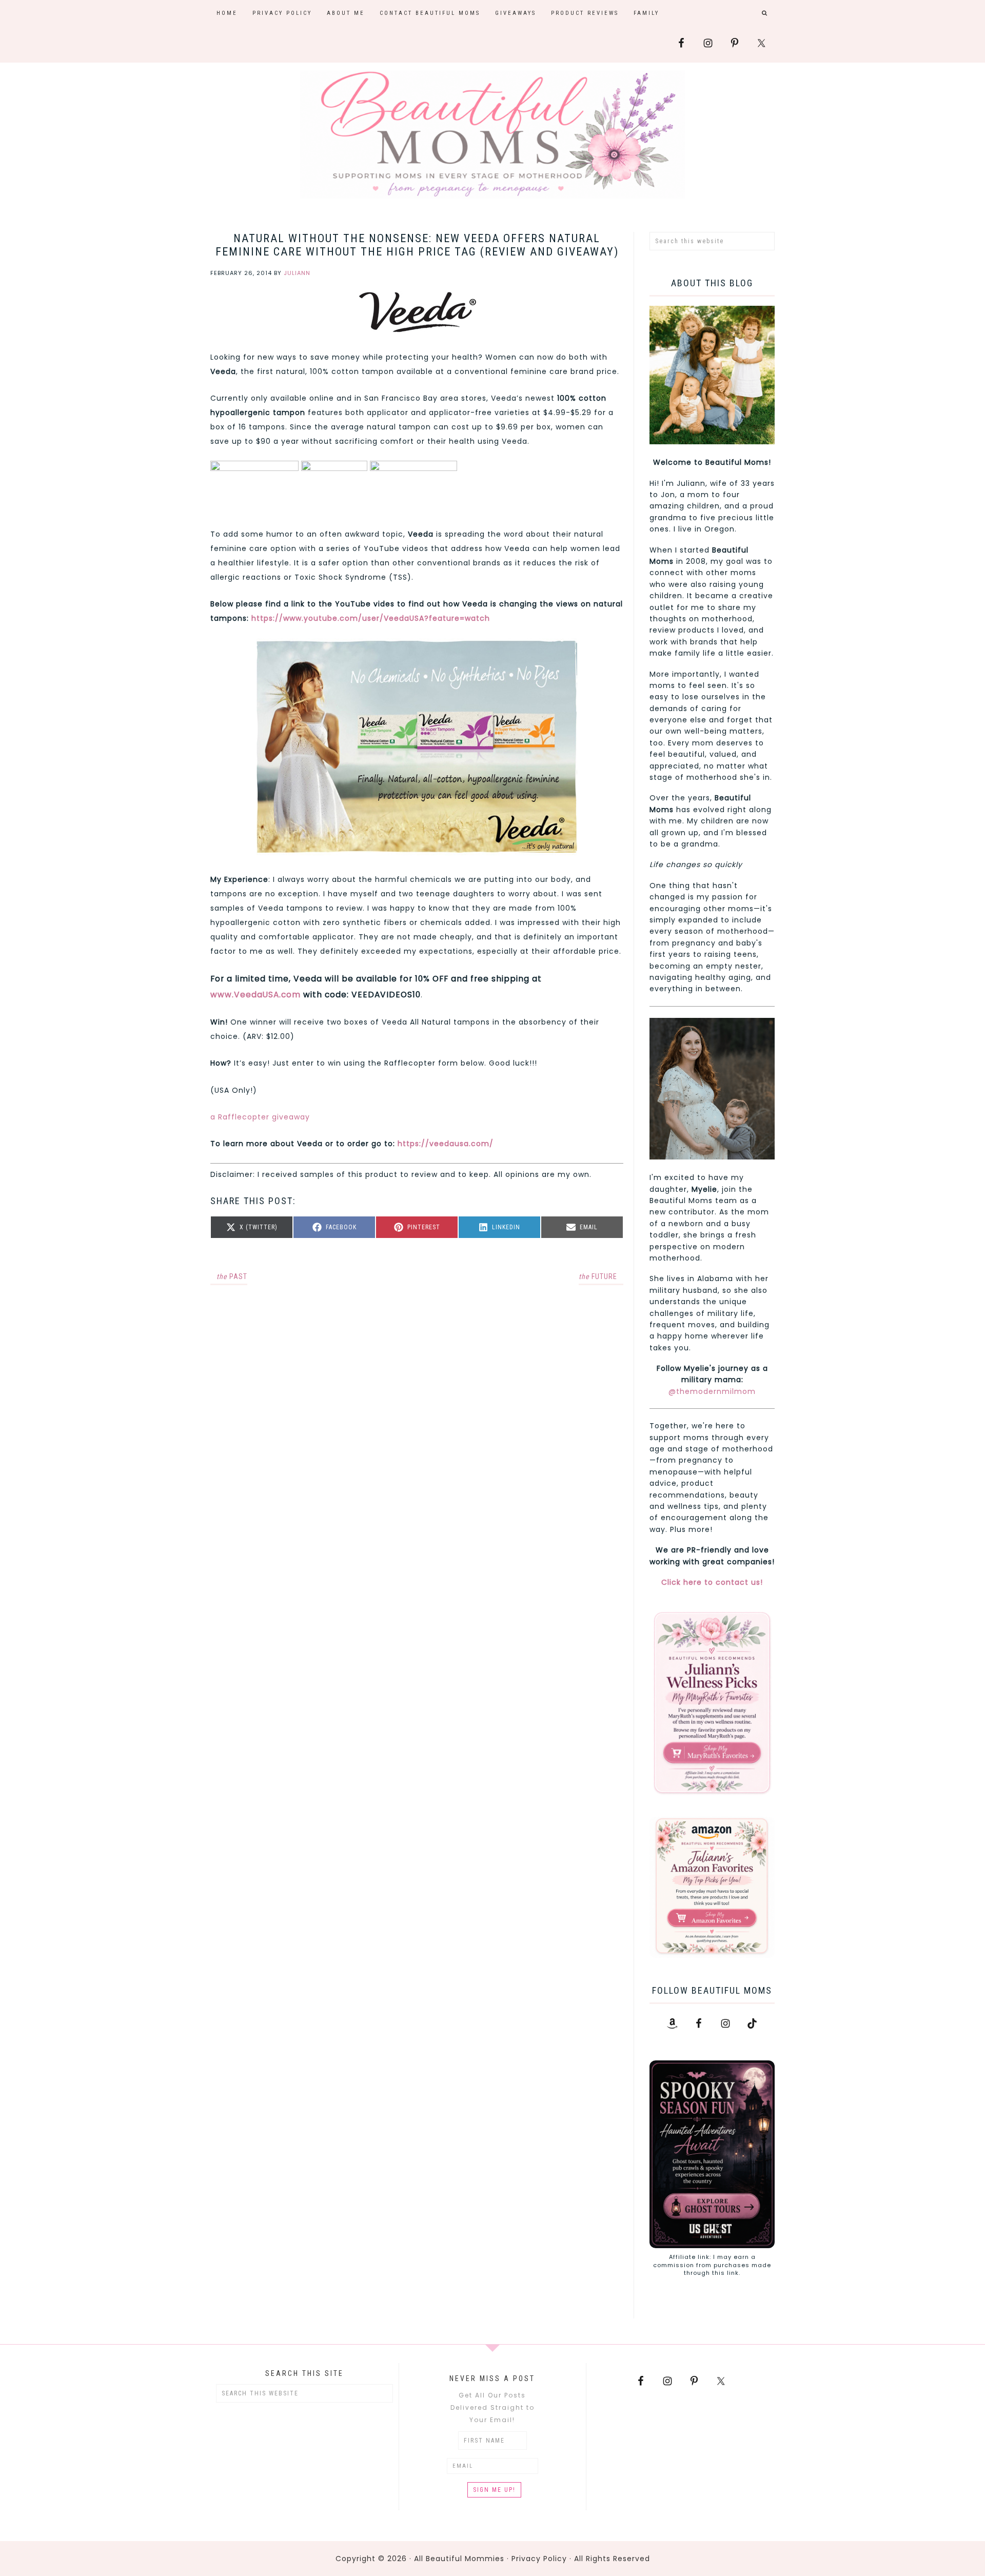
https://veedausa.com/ (446, 1144)
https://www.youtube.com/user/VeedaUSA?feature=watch (369, 618)
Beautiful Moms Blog (493, 134)
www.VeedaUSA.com (255, 995)
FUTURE (598, 1276)
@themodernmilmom (712, 1391)
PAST (232, 1276)
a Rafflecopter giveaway (260, 1117)
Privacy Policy (539, 2559)
